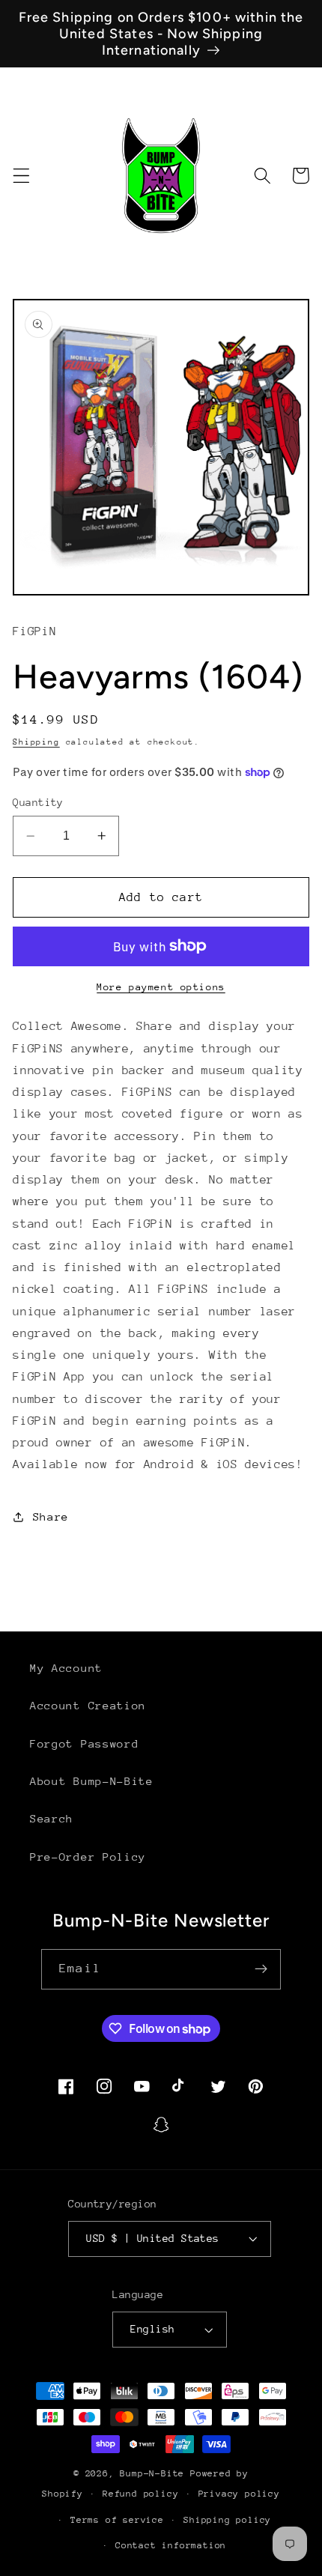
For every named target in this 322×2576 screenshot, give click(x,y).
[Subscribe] (261, 1969)
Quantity (38, 802)
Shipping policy (227, 2520)
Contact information (171, 2545)
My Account (66, 1668)
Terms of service (117, 2520)
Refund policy (140, 2494)
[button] (21, 176)
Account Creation (88, 1705)
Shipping (36, 742)
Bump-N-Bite (152, 2473)
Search (52, 1818)
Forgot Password (84, 1743)
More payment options (161, 987)
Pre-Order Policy (88, 1857)
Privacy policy (239, 2494)
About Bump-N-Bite (92, 1781)
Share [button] (51, 1516)
